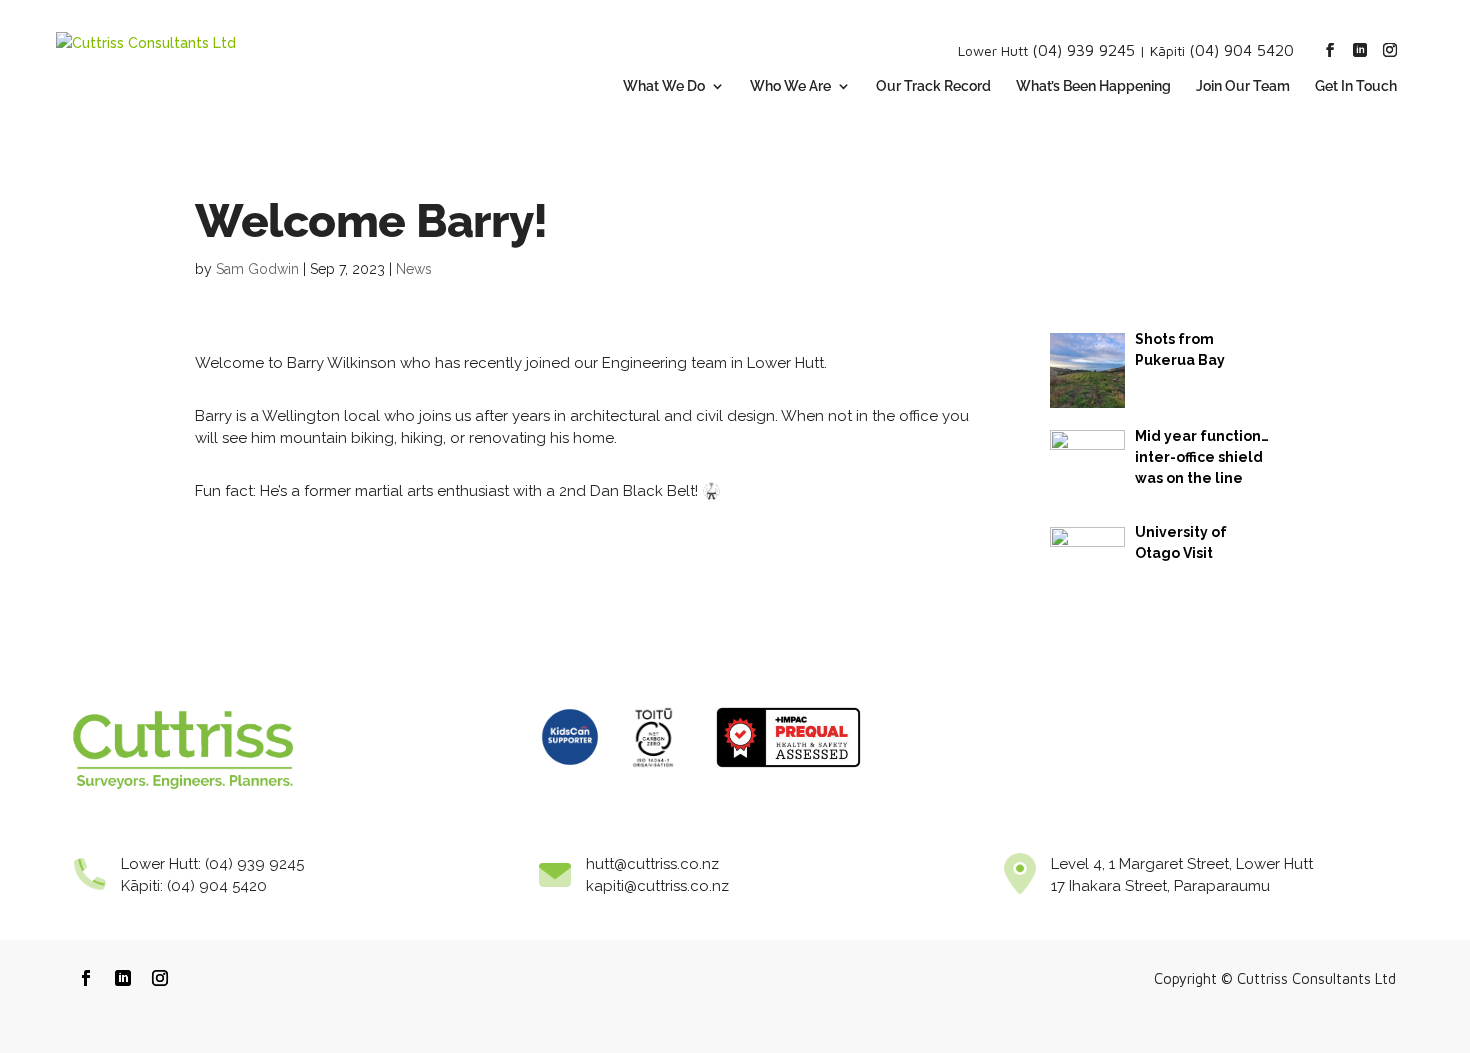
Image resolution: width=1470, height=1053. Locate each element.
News (414, 269)
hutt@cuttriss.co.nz (652, 864)
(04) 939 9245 (1083, 50)
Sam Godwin (257, 269)
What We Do (664, 86)
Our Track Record (933, 86)
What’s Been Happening (1093, 86)
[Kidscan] (570, 773)
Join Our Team (1243, 86)
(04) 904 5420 (1241, 50)
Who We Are (790, 86)
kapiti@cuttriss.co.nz (657, 886)
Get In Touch (1356, 86)
